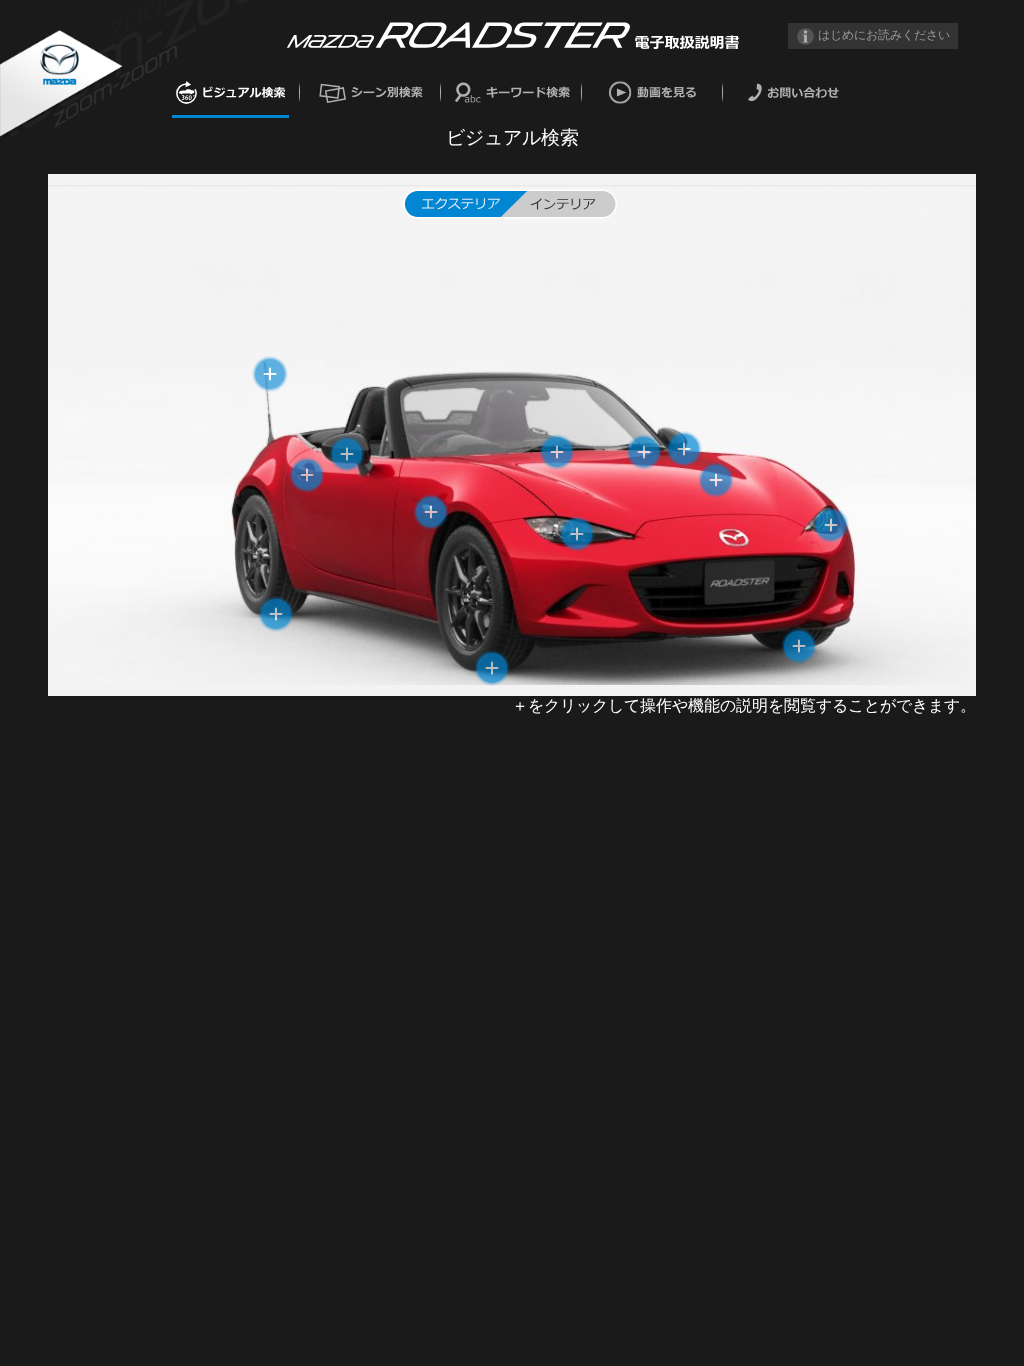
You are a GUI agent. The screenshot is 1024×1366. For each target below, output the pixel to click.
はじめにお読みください (884, 35)
